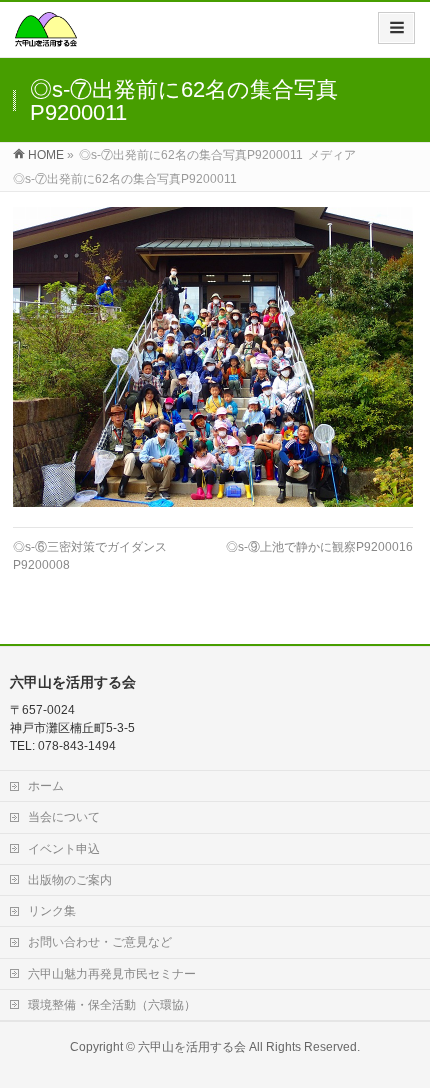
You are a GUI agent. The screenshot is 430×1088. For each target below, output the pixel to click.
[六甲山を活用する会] (46, 36)
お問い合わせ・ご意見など (100, 942)
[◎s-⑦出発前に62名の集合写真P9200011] (213, 357)
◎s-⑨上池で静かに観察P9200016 (319, 547)
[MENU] (396, 28)
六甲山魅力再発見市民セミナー (112, 974)
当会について (64, 817)
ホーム (46, 786)
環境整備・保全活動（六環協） (112, 1005)
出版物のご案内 (70, 880)
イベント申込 (64, 849)
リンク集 (52, 911)
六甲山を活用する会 (192, 1047)
